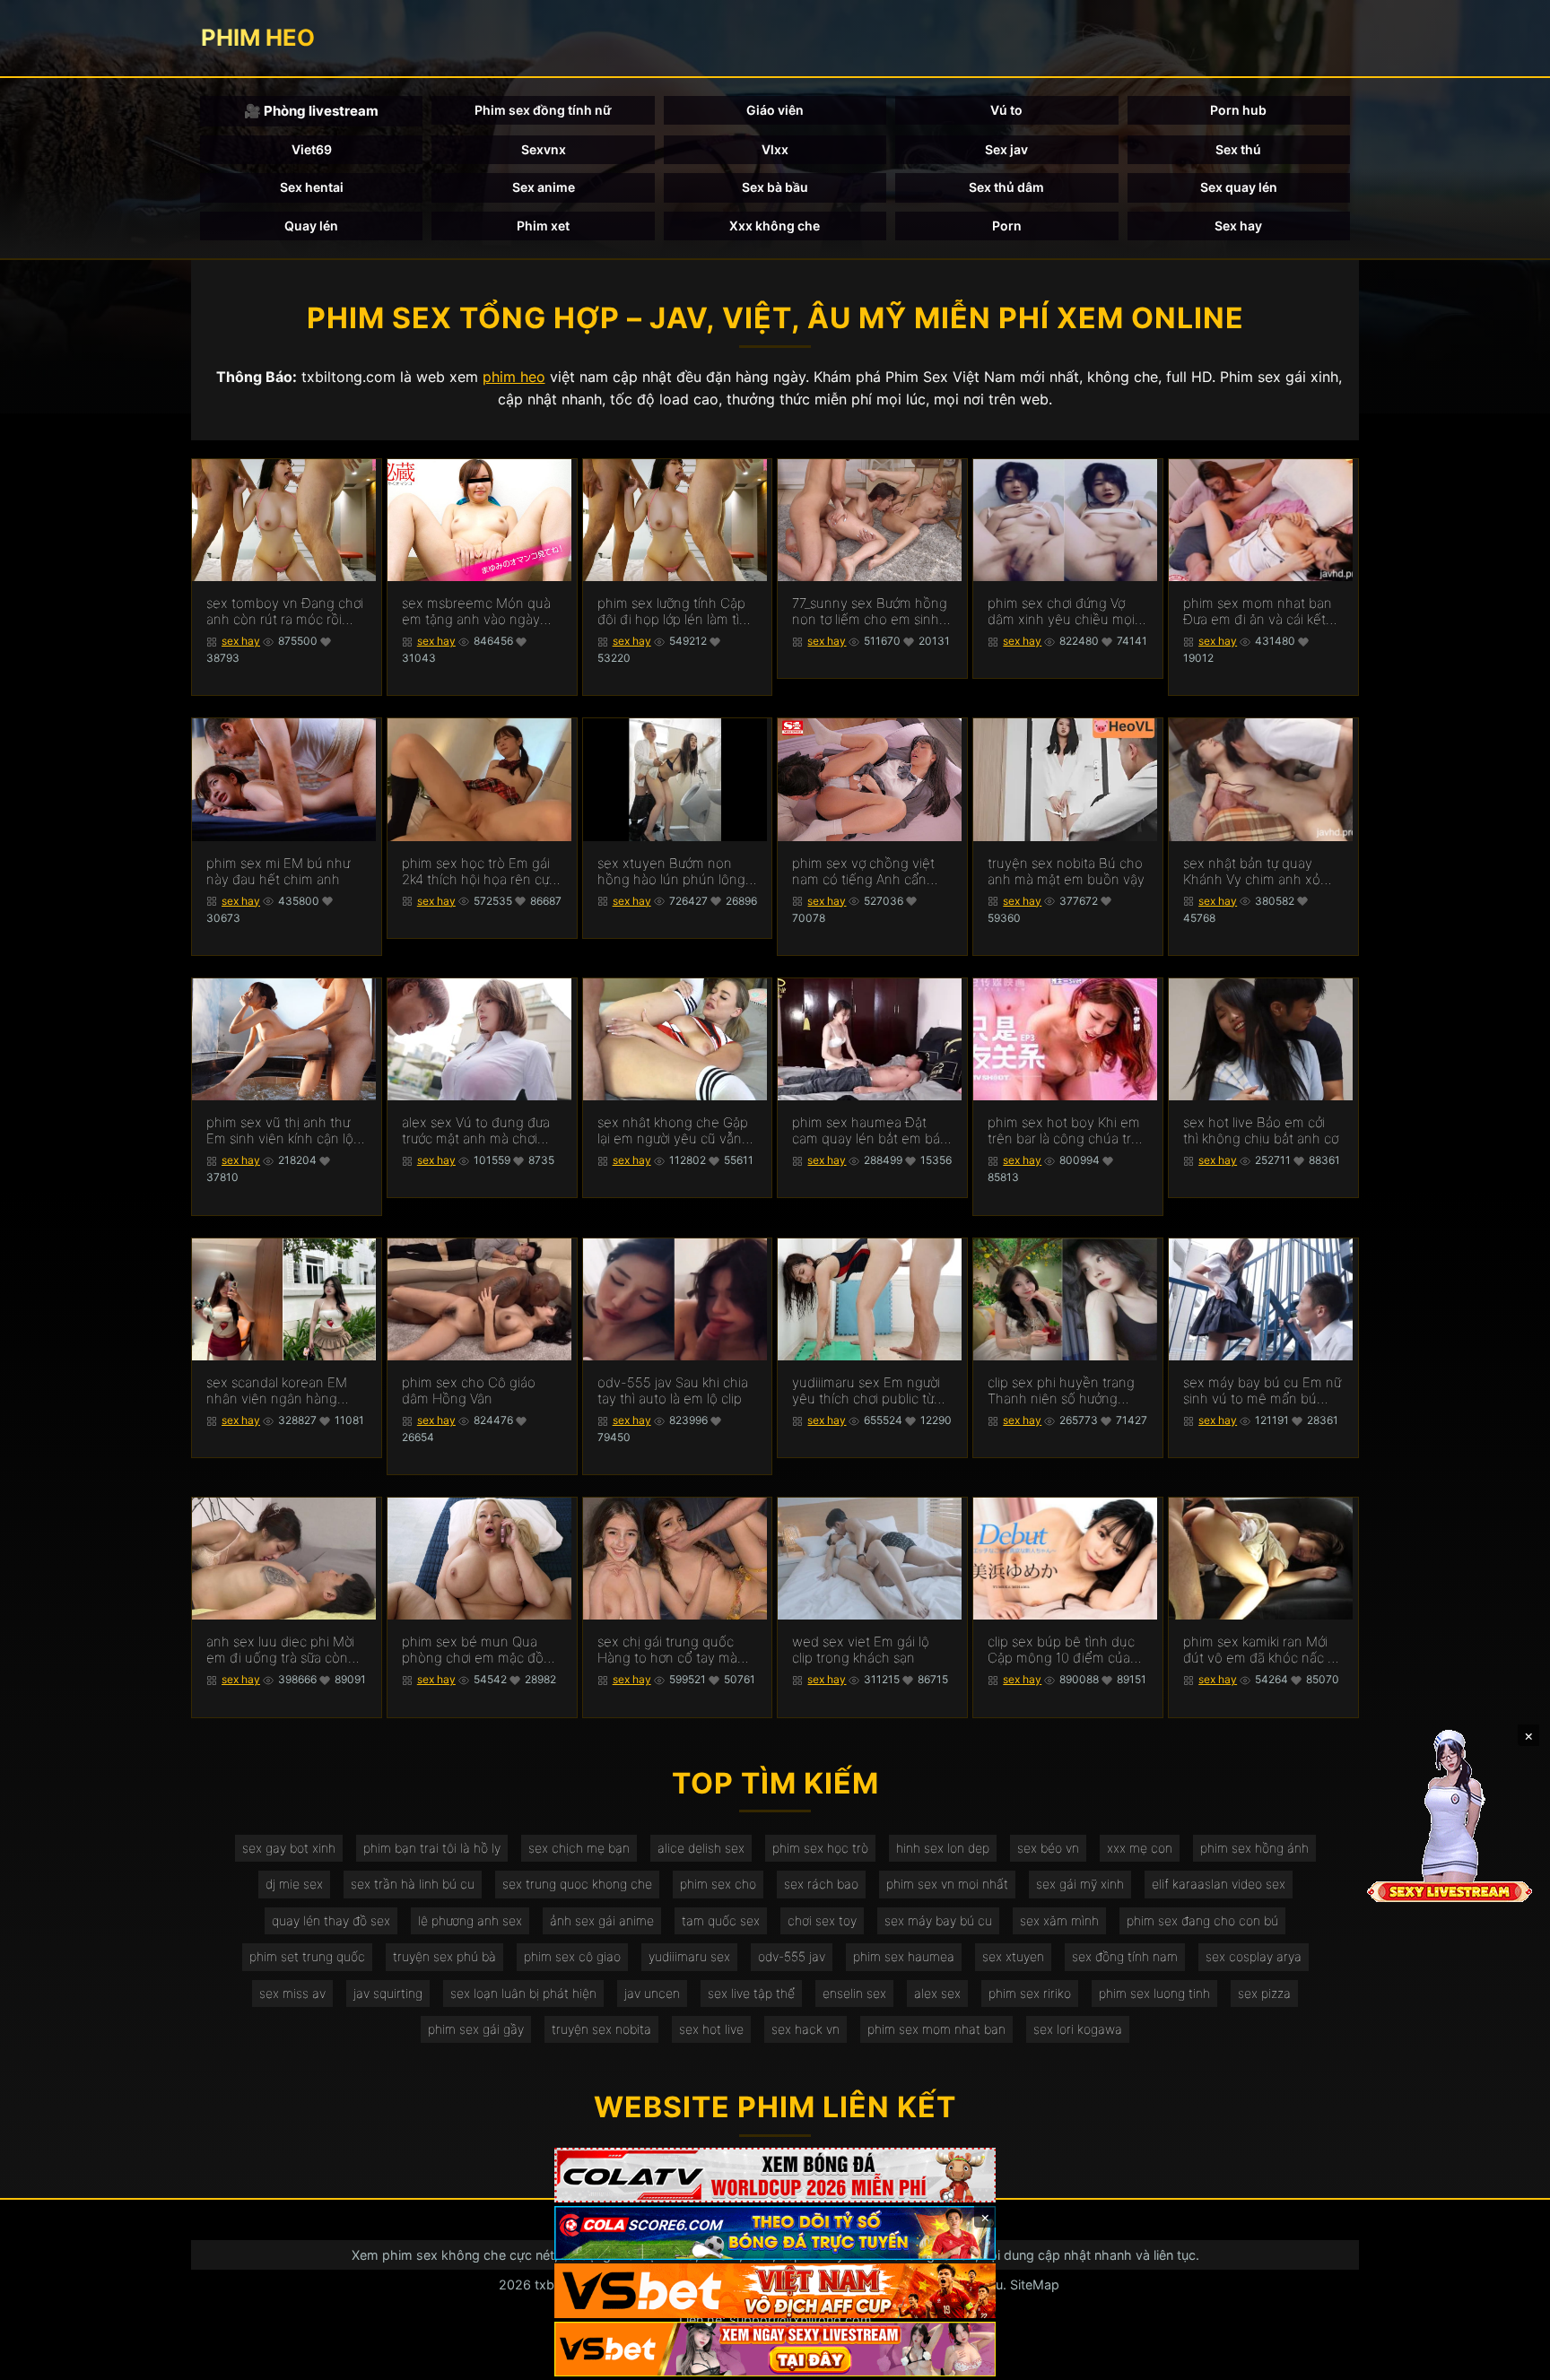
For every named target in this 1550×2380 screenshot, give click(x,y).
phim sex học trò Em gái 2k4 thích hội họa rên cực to (479, 872)
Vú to (1006, 110)
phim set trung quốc (307, 1956)
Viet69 (312, 149)
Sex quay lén (1239, 187)
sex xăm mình (1059, 1920)
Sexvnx (544, 149)
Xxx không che (775, 226)
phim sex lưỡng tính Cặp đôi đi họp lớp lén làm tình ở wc (676, 612)
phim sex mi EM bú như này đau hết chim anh (278, 872)
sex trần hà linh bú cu (413, 1884)
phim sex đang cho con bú (1202, 1920)
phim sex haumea (904, 1956)
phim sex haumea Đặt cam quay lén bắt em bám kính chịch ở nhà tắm (872, 1131)
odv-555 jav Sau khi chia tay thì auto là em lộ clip (673, 1391)
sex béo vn (1048, 1848)
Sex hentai (312, 187)
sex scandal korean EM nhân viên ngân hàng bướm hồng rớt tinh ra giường (277, 1391)
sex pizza (1264, 1993)
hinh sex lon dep (943, 1848)
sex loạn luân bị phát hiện (523, 1993)
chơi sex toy (822, 1920)
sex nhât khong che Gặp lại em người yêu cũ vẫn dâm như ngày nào (673, 1131)
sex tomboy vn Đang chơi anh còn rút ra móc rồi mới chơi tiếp (285, 612)
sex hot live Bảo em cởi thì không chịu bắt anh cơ (1261, 1131)
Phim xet (543, 226)
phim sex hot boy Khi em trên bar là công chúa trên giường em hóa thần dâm (1067, 1131)
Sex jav (1006, 149)
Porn (1007, 226)
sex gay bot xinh (289, 1848)
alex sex (937, 1993)
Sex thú (1238, 149)
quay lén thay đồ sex (331, 1920)
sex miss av (292, 1993)
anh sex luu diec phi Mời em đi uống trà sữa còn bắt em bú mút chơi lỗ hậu (280, 1650)
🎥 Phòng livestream (311, 111)
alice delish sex (701, 1848)
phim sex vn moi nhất (947, 1884)
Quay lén (311, 226)
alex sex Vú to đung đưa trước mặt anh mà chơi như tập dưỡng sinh (476, 1131)
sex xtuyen (1013, 1956)
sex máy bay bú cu (938, 1920)
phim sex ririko (1030, 1993)
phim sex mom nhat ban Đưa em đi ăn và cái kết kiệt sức (1258, 612)
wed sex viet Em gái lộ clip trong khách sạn (861, 1650)
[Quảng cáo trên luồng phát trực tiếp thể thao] (775, 2349)
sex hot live (711, 2029)
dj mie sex (294, 1884)
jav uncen (652, 1993)
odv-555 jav (792, 1956)
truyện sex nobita (601, 2029)
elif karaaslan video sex (1219, 1884)
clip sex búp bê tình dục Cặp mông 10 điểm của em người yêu (1061, 1650)
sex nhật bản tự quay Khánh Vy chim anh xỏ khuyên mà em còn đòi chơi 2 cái (1254, 872)
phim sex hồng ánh (1254, 1848)
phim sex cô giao (572, 1956)
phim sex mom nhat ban (936, 2029)
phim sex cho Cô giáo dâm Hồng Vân (469, 1391)
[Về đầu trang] (1511, 2358)
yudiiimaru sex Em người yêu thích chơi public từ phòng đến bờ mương (866, 1391)
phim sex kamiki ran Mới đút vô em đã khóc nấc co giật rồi (1263, 1650)
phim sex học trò (820, 1848)
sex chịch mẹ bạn (579, 1848)
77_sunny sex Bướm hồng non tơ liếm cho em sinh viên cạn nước (870, 612)
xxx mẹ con (1140, 1848)
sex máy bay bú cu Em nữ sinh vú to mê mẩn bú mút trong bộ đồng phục (1262, 1391)
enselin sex (854, 1993)
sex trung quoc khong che (577, 1884)
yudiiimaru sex (689, 1956)
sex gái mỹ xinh (1080, 1884)
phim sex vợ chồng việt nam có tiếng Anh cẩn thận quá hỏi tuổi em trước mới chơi (863, 872)
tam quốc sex (721, 1920)
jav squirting (388, 1993)
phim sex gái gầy (476, 2029)
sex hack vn (805, 2029)
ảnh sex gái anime (602, 1920)
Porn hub (1238, 110)
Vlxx (775, 149)
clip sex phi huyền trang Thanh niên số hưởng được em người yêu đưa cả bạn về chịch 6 (1061, 1391)
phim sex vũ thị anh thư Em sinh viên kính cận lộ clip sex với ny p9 (280, 1131)
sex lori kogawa (1078, 2029)
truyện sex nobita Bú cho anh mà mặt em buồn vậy (1066, 872)
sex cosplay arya (1254, 1956)
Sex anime (544, 187)
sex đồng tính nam (1125, 1956)
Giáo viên (775, 110)
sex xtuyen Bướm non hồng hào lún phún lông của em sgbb (671, 872)
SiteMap (1035, 2284)
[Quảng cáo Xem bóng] (775, 2175)
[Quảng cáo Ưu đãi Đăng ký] (775, 2233)
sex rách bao (821, 1884)
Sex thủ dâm (1006, 187)
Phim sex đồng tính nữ (543, 110)
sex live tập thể (751, 1993)
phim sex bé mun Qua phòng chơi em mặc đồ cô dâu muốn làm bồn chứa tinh (473, 1650)
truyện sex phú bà (444, 1956)
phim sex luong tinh (1154, 1993)
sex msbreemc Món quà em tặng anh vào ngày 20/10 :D (476, 612)
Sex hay (1238, 226)
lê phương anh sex (470, 1920)
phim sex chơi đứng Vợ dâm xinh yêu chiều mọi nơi (1061, 612)
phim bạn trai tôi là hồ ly (432, 1848)
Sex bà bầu (775, 187)
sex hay (241, 641)
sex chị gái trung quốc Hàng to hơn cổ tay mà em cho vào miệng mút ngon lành (669, 1650)
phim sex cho (718, 1884)
